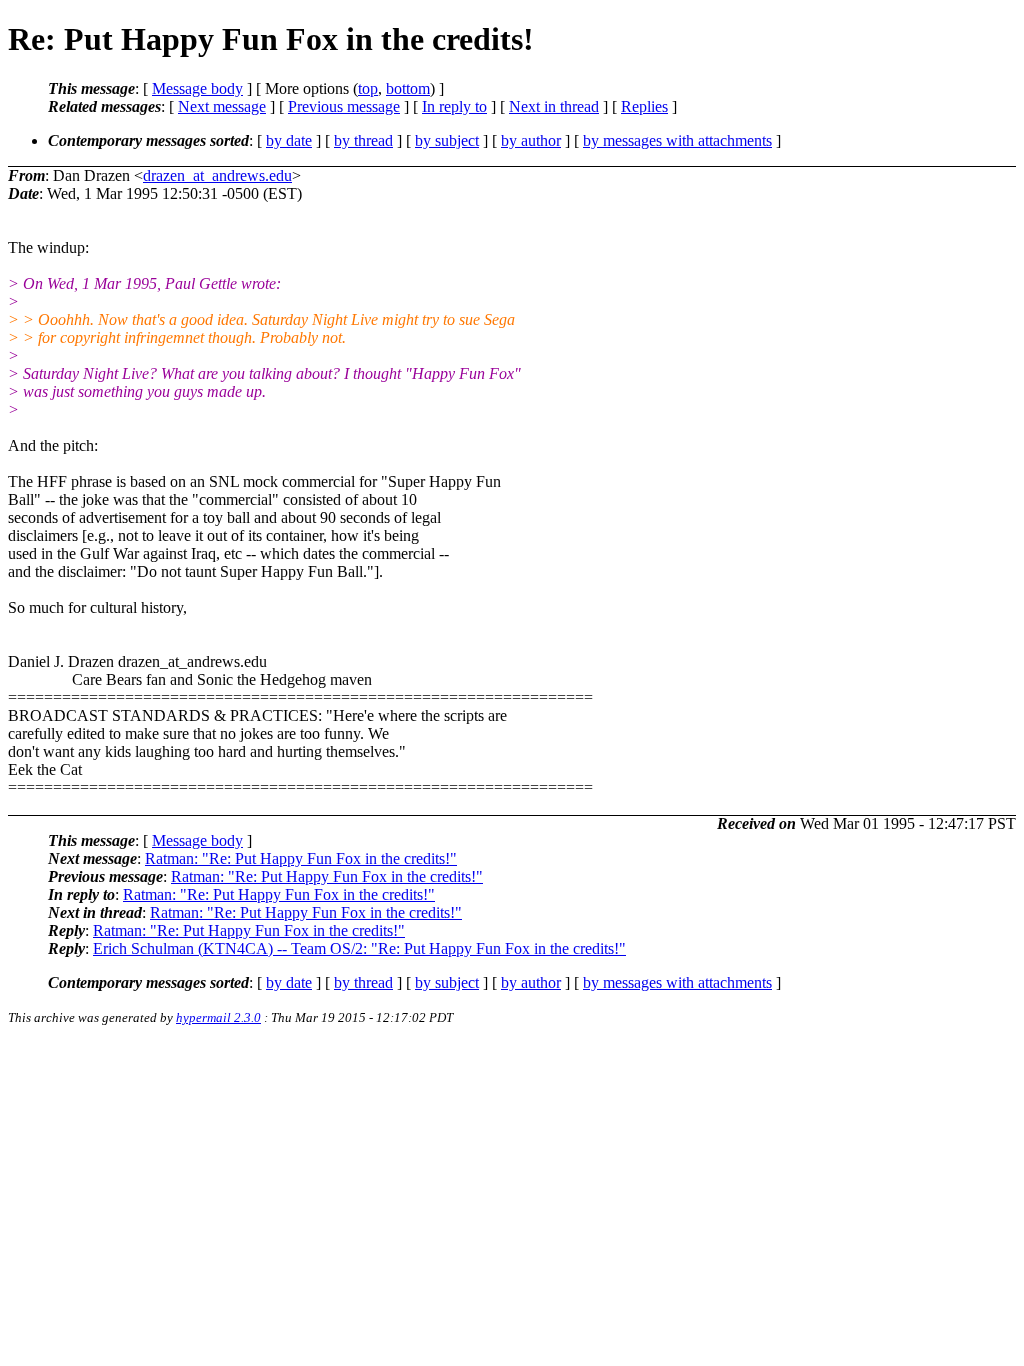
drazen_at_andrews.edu (217, 175)
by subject (447, 140)
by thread (363, 140)
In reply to (454, 106)
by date (289, 140)
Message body (197, 88)
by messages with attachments (677, 140)
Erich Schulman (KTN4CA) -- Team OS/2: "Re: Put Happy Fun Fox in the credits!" (359, 948)
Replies (644, 106)
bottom (408, 88)
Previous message (344, 106)
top (368, 88)
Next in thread (554, 106)
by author (531, 140)
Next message (222, 106)
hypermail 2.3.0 (218, 1017)
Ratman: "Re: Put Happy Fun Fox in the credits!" (301, 858)
